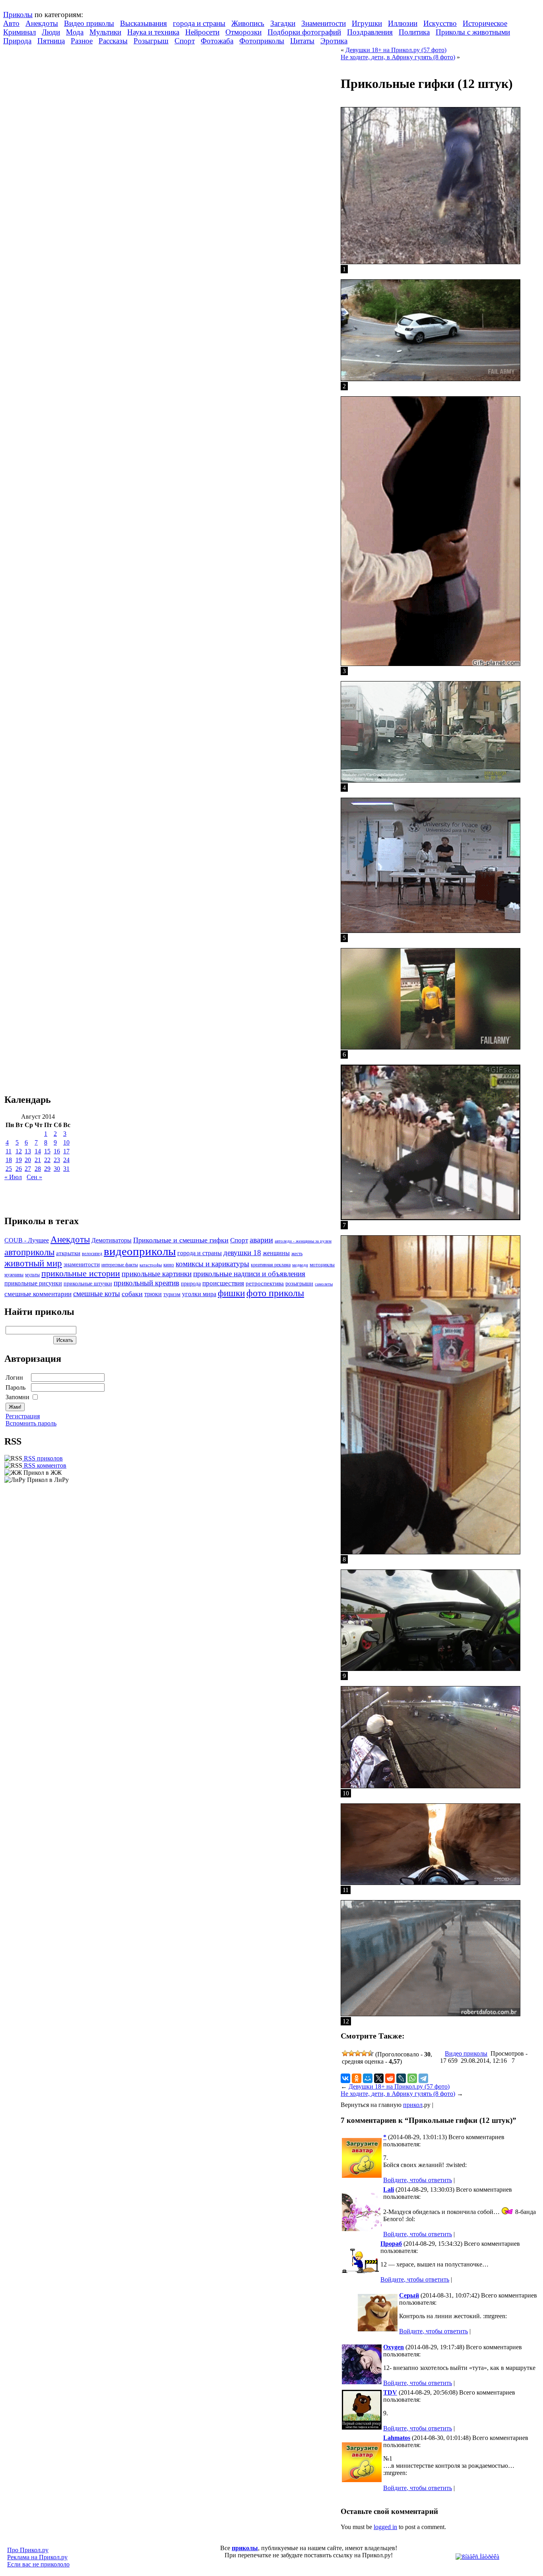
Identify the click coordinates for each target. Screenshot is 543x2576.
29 (47, 1169)
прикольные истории (81, 1273)
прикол (413, 2105)
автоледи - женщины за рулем (303, 1241)
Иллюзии (403, 23)
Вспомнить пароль (31, 1423)
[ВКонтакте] (345, 2078)
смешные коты (97, 1294)
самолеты (324, 1284)
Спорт (185, 41)
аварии (261, 1240)
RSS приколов (43, 1458)
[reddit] (390, 2078)
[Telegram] (423, 2078)
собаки (132, 1294)
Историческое (485, 23)
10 (66, 1142)
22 (47, 1160)
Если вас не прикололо (38, 2564)
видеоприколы (140, 1251)
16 (57, 1151)
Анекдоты (42, 23)
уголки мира (199, 1294)
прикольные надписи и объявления (249, 1274)
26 (19, 1169)
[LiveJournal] (401, 2078)
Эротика (334, 41)
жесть (297, 1254)
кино (169, 1265)
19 (19, 1160)
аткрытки (68, 1253)
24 (66, 1160)
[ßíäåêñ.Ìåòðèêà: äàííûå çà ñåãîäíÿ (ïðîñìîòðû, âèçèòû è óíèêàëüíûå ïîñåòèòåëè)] (477, 2557)
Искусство (440, 23)
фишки (231, 1293)
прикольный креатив (146, 1283)
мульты (32, 1275)
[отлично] (370, 2053)
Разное (82, 41)
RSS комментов (44, 1465)
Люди (51, 32)
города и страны (199, 23)
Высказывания (144, 23)
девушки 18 (242, 1253)
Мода (75, 32)
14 (38, 1151)
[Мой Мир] (368, 2078)
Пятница (51, 41)
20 (28, 1160)
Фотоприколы (262, 41)
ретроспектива (265, 1283)
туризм (172, 1294)
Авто (11, 23)
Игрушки (367, 23)
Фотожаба (217, 41)
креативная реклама (271, 1265)
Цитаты (302, 41)
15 (47, 1151)
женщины (276, 1253)
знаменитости (82, 1264)
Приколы (18, 15)
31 (66, 1169)
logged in (385, 2527)
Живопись (248, 23)
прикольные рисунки (33, 1283)
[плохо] (351, 2053)
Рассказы (113, 41)
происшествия (223, 1283)
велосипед (92, 1254)
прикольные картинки (157, 1274)
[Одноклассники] (357, 2078)
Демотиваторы (112, 1240)
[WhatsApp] (412, 2078)
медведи (300, 1265)
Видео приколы (89, 23)
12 (19, 1151)
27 (28, 1169)
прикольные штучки (88, 1283)
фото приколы (275, 1293)
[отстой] (345, 2053)
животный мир (33, 1263)
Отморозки (243, 32)
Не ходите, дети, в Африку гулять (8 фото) (398, 57)
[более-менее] (358, 2053)
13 (28, 1151)
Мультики (105, 32)
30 (57, 1169)
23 (57, 1160)
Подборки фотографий (304, 32)
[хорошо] (364, 2053)
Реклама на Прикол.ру (37, 2557)
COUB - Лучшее (27, 1240)
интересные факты (120, 1265)
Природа (17, 41)
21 (38, 1160)
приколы (245, 2548)
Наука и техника (153, 32)
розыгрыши (299, 1284)
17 (66, 1151)
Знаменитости (324, 23)
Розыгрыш (151, 41)
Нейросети (202, 32)
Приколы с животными (473, 32)
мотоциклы (322, 1265)
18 (9, 1160)
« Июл (13, 1177)
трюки (153, 1294)
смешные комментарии (38, 1294)
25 (9, 1169)
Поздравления (370, 32)
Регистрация (23, 1416)
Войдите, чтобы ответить (418, 2180)
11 (9, 1151)
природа (191, 1283)
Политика (414, 32)
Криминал (19, 32)
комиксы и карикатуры (212, 1264)
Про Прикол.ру (28, 2550)
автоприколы (29, 1252)
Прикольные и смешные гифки (181, 1240)
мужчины (14, 1275)
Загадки (283, 23)
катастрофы (151, 1265)
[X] (379, 2078)
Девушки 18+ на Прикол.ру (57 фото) (396, 50)
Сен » (34, 1177)
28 (38, 1169)
